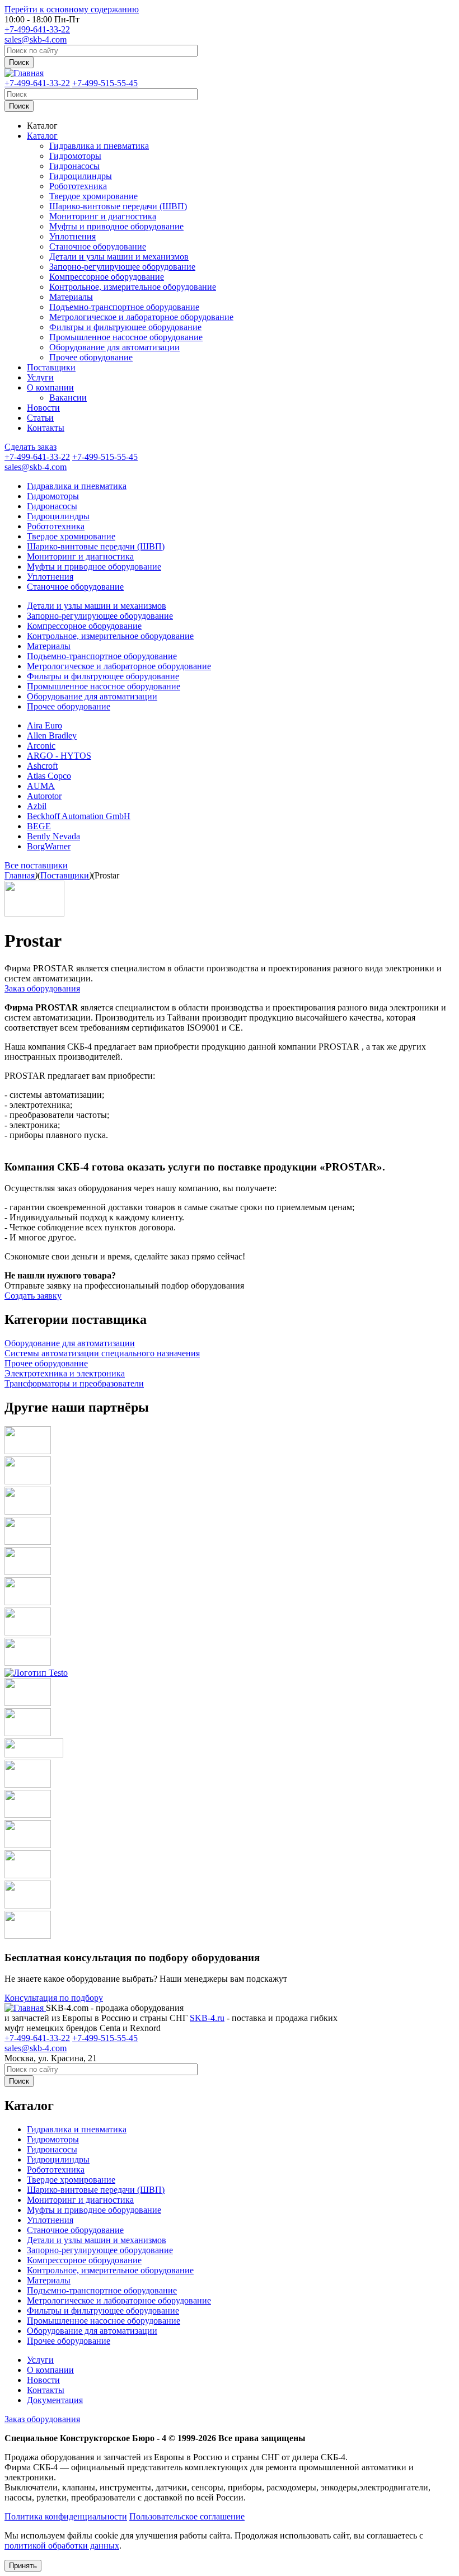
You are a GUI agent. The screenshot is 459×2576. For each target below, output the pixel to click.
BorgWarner (49, 846)
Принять (23, 2566)
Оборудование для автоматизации (114, 347)
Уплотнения (72, 236)
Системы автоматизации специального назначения (102, 1353)
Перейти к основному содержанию (72, 9)
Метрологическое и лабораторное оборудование (141, 317)
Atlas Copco (49, 776)
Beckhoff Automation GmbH (79, 816)
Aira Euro (45, 725)
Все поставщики (36, 865)
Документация (55, 2400)
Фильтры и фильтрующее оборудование (125, 327)
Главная (20, 875)
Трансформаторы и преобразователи (74, 1383)
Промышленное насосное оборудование (126, 337)
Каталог (42, 126)
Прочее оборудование (91, 357)
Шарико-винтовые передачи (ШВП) (118, 206)
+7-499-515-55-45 (105, 83)
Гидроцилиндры (81, 176)
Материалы (71, 297)
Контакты (46, 428)
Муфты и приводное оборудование (116, 226)
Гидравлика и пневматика (99, 146)
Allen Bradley (52, 735)
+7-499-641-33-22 (37, 29)
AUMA (41, 786)
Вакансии (68, 398)
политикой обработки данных (62, 2546)
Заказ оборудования (42, 988)
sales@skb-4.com (36, 39)
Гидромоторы (75, 156)
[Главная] (24, 73)
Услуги (40, 377)
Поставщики (51, 367)
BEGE (39, 826)
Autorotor (44, 796)
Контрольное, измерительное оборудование (133, 287)
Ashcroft (42, 766)
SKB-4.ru (207, 2018)
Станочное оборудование (98, 246)
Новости (43, 408)
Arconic (41, 746)
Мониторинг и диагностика (103, 216)
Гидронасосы (74, 166)
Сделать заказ (31, 447)
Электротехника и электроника (65, 1373)
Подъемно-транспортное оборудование (124, 307)
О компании (50, 387)
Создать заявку (33, 1296)
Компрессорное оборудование (107, 277)
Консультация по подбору (54, 1998)
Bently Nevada (53, 836)
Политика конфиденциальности (66, 2516)
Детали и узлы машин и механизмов (119, 257)
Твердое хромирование (93, 196)
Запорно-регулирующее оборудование (122, 267)
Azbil (37, 806)
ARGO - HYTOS (59, 756)
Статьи (40, 418)
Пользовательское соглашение (187, 2516)
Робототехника (78, 186)
